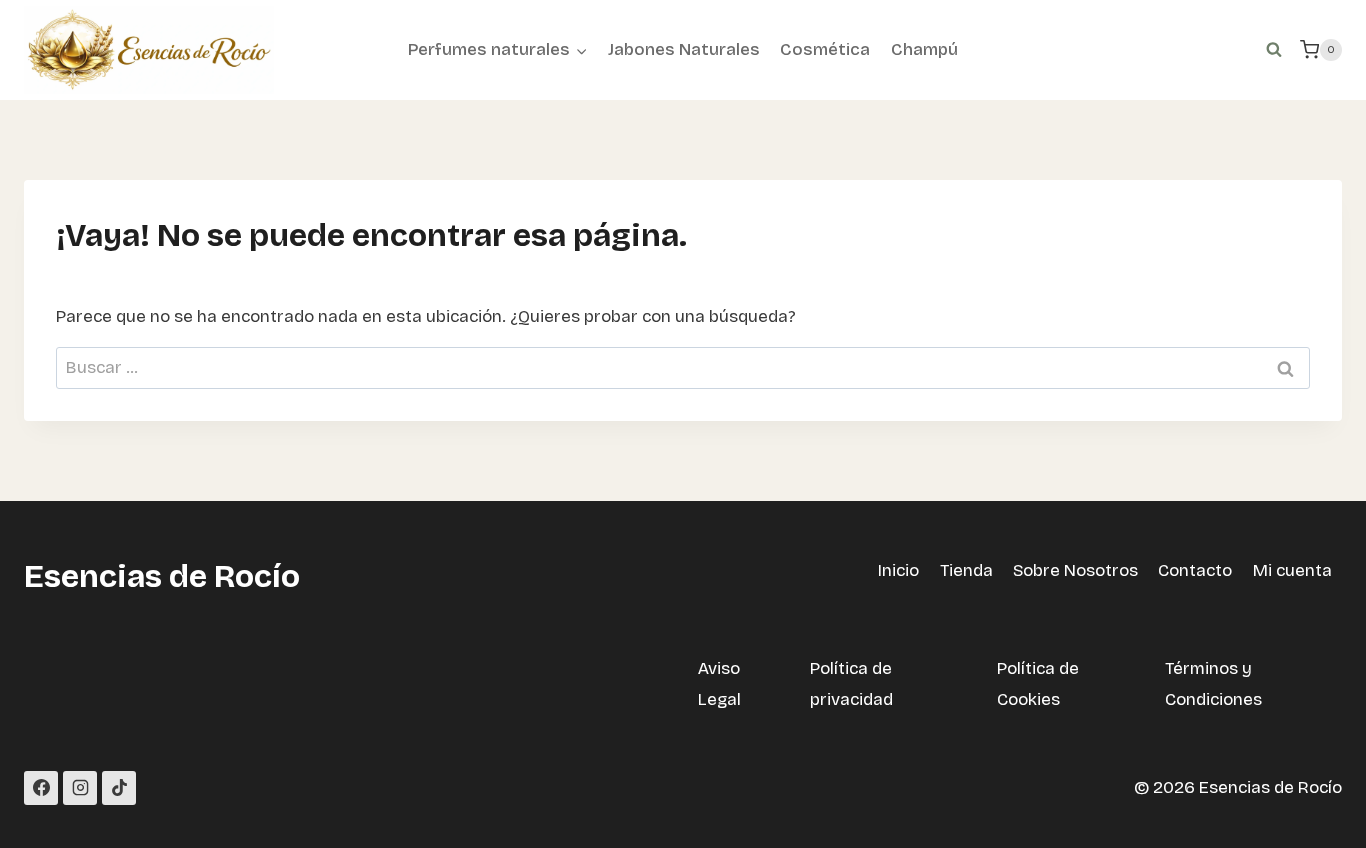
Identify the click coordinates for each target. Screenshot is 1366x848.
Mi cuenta (1292, 570)
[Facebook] (41, 788)
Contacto (1195, 570)
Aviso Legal (719, 684)
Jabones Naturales (684, 49)
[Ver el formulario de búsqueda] (1274, 50)
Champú (924, 49)
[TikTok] (119, 788)
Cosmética (825, 49)
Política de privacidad (851, 684)
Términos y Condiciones (1213, 684)
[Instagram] (80, 788)
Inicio (898, 570)
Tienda (966, 570)
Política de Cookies (1038, 684)
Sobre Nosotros (1075, 570)
